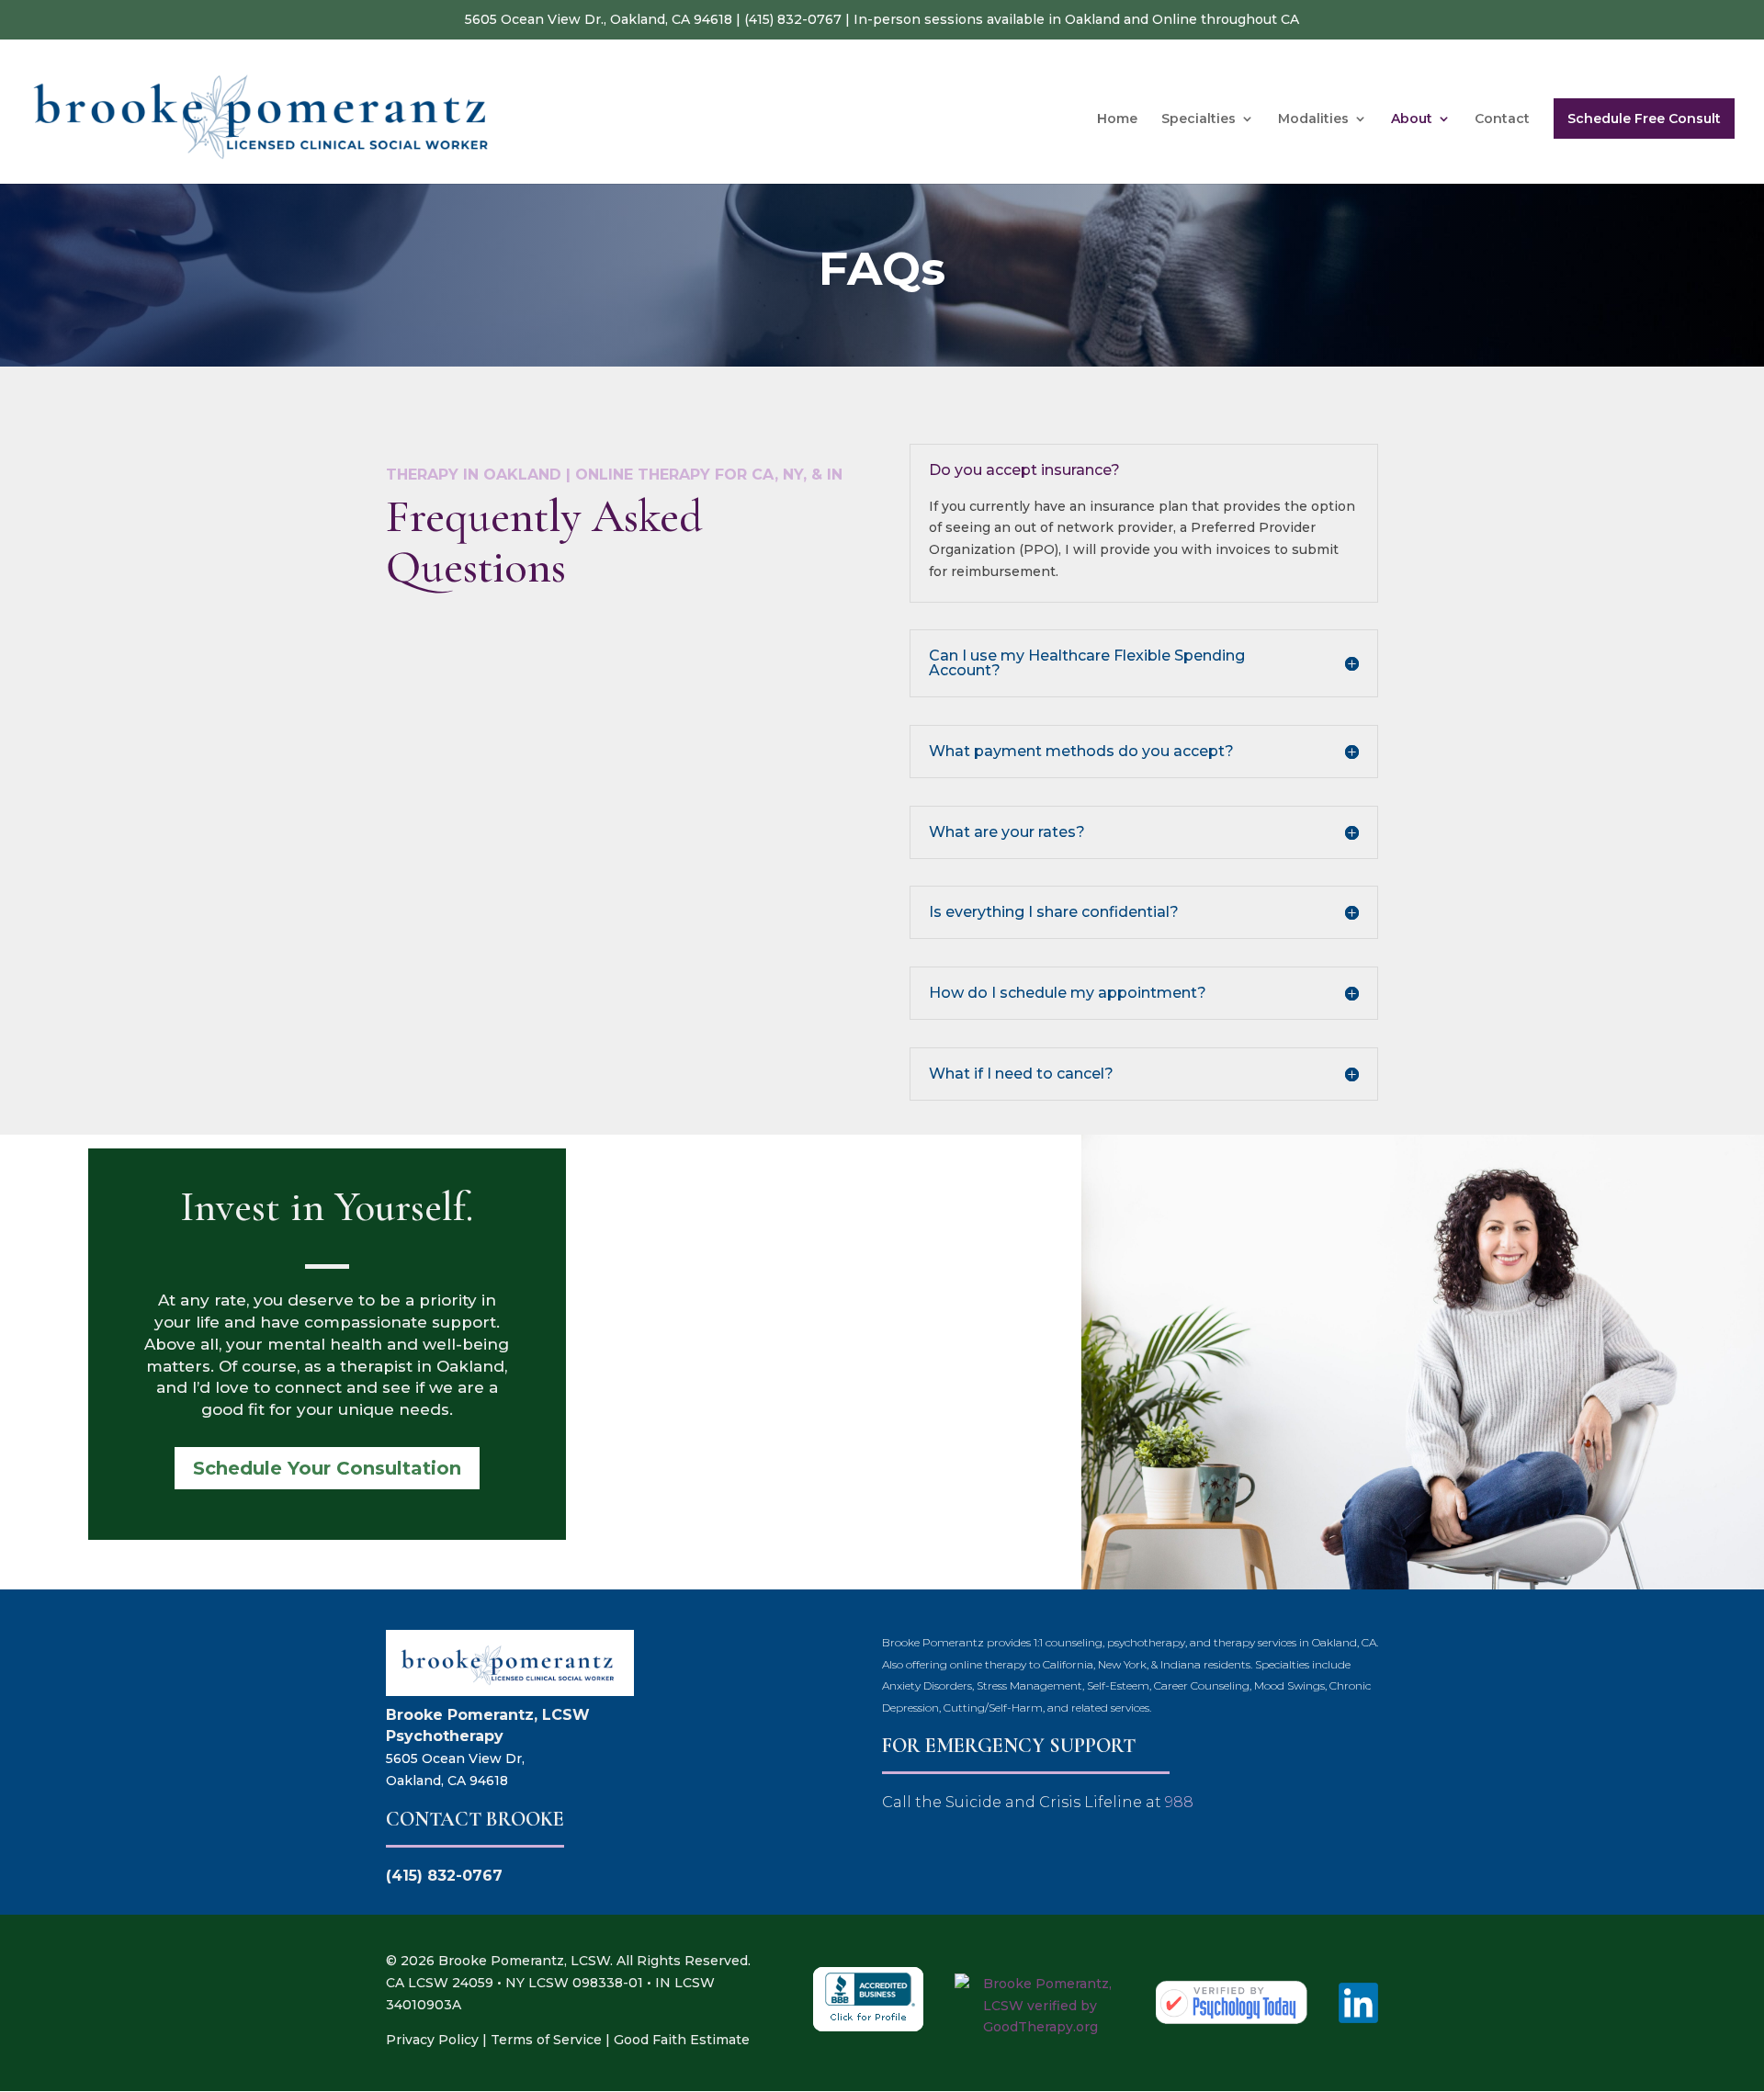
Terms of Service (546, 2040)
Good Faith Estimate (682, 2040)
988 (1179, 1802)
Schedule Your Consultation (327, 1468)
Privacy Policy (432, 2040)
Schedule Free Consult (1644, 119)
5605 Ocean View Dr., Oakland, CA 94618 (599, 19)
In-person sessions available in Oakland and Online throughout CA (1076, 19)
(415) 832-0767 (793, 19)
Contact (1502, 119)
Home (1117, 119)
